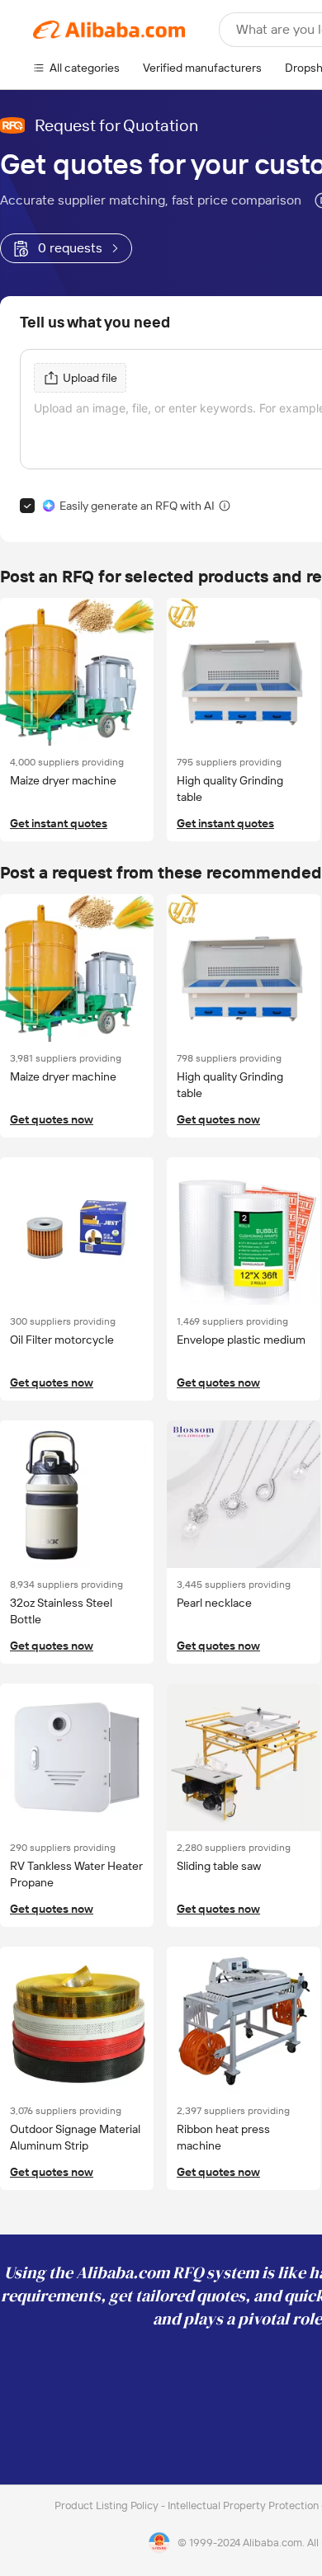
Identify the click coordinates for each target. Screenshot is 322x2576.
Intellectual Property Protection (244, 2505)
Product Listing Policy (108, 2505)
